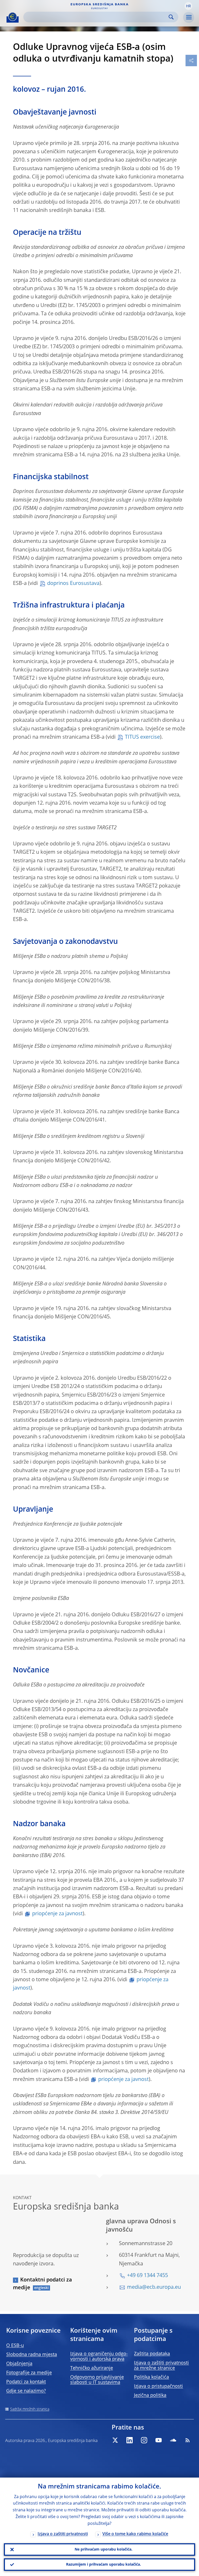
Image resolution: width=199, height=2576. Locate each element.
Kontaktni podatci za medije (42, 2284)
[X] (115, 2440)
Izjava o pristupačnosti (158, 2386)
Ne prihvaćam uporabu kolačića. (104, 2550)
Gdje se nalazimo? (26, 2391)
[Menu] (189, 17)
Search (171, 17)
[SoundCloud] (173, 2440)
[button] (188, 6)
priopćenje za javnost (57, 1914)
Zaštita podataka (152, 2354)
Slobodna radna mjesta (32, 2355)
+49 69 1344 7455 (147, 2276)
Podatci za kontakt (26, 2382)
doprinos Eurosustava (73, 584)
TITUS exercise (142, 737)
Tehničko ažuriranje (92, 2368)
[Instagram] (144, 2440)
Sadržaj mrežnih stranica (30, 2409)
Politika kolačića (151, 2377)
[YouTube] (159, 2440)
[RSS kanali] (188, 2440)
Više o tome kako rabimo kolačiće (135, 2534)
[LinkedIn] (130, 2440)
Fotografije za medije (29, 2373)
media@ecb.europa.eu (154, 2287)
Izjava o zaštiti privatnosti (63, 2534)
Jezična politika (150, 2395)
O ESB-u (15, 2346)
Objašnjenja (19, 2364)
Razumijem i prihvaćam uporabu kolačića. (104, 2565)
